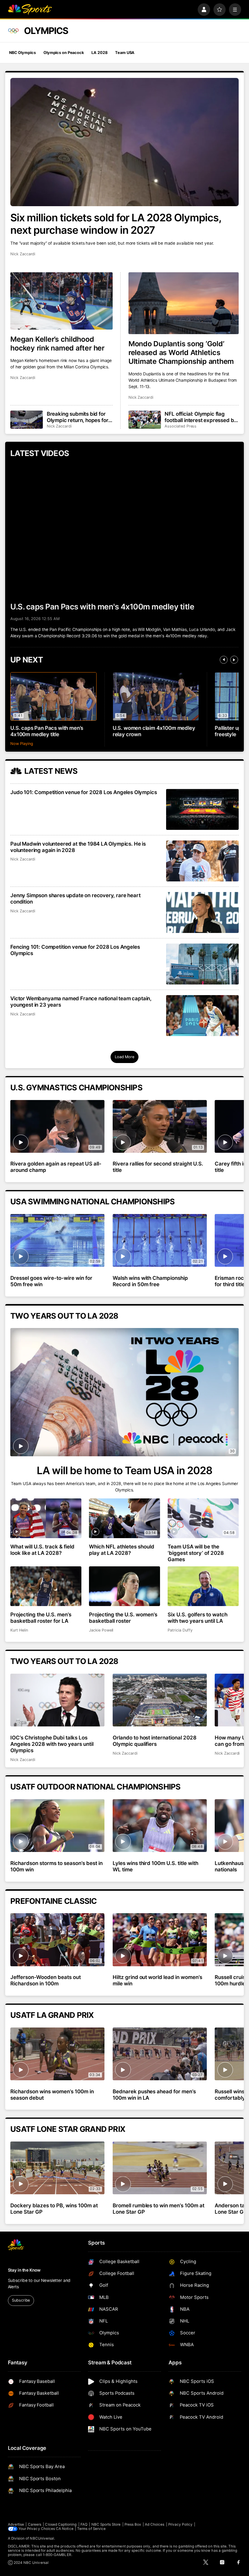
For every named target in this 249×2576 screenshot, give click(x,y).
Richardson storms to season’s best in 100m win (56, 1866)
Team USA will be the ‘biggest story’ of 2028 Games (196, 1553)
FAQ (84, 2524)
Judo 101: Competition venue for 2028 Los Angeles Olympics (84, 792)
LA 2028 (99, 53)
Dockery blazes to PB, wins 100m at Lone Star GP (54, 2209)
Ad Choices (155, 2524)
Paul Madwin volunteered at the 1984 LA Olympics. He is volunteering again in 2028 (78, 847)
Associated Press (181, 426)
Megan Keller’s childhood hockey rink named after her (57, 344)
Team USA (125, 53)
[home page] (30, 10)
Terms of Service (91, 2529)
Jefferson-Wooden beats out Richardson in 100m (46, 1980)
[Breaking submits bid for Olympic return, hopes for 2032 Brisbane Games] (27, 420)
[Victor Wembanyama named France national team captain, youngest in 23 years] (202, 1016)
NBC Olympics (22, 53)
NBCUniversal (42, 2538)
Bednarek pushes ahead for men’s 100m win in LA (154, 2095)
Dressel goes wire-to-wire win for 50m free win (51, 1281)
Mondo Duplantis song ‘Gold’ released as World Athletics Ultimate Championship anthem (181, 352)
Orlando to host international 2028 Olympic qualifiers (155, 1741)
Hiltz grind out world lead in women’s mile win (157, 1980)
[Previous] (224, 660)
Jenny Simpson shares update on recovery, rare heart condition (75, 898)
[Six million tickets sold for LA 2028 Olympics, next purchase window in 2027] (124, 142)
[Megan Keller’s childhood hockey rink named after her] (61, 301)
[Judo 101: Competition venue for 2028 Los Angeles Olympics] (202, 809)
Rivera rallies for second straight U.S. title (158, 1167)
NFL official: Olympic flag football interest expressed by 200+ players (201, 417)
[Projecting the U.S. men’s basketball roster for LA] (46, 1586)
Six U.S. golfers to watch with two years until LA (198, 1618)
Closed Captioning (61, 2524)
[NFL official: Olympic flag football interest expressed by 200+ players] (145, 420)
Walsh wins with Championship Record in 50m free (150, 1281)
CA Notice (65, 2529)
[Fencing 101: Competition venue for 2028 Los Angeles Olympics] (202, 964)
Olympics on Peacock (64, 53)
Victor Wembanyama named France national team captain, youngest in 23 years (81, 1001)
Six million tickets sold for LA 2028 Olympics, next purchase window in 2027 (116, 224)
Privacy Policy (180, 2524)
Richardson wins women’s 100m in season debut (52, 2095)
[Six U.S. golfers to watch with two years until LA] (203, 1586)
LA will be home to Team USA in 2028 (124, 1470)
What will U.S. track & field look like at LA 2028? (42, 1550)
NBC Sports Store (106, 2524)
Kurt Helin (19, 1630)
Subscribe (21, 2300)
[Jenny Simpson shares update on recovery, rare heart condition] (202, 912)
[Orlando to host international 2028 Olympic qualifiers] (160, 1700)
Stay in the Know (24, 2270)
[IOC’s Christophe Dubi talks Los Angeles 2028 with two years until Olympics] (57, 1700)
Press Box (133, 2524)
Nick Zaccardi (23, 254)
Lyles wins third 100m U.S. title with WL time (155, 1866)
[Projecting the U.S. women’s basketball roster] (124, 1586)
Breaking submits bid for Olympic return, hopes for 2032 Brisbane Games (78, 417)
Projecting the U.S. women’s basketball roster (123, 1618)
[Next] (234, 660)
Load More (124, 1057)
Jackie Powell (101, 1630)
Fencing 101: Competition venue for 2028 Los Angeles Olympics (75, 950)
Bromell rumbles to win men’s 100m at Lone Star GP (159, 2209)
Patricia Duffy (180, 1630)
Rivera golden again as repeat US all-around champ (56, 1167)
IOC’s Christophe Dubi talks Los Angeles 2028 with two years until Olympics (52, 1744)
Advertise (16, 2524)
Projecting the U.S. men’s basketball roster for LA (41, 1618)
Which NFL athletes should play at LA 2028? (122, 1550)
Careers (35, 2524)
